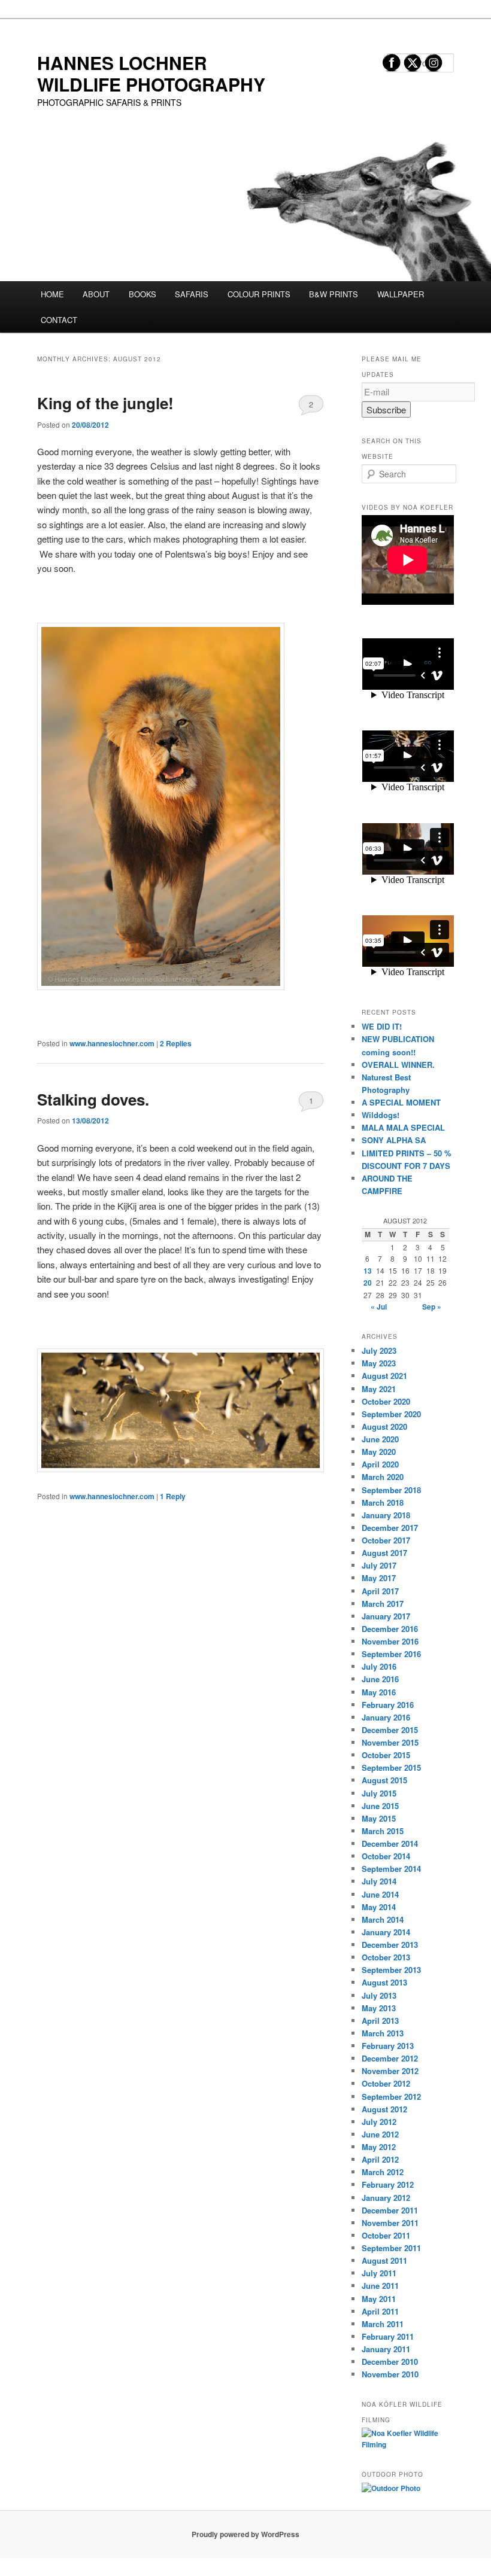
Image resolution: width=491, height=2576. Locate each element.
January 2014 (386, 1932)
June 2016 (380, 1679)
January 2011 (386, 2349)
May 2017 (379, 1578)
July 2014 (379, 1881)
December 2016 (390, 1629)
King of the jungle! (105, 403)
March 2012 (383, 2172)
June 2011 (380, 2286)
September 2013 (391, 1970)
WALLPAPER (401, 294)
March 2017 (383, 1604)
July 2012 (379, 2122)
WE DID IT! (382, 1026)
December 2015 (390, 1730)
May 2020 (379, 1452)
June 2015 (380, 1806)
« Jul (379, 1307)
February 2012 (388, 2184)
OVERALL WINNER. (398, 1065)
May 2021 (379, 1389)
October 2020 (386, 1401)
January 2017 (386, 1616)
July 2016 (379, 1666)
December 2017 (390, 1528)
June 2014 (380, 1894)
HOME (52, 294)
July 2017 (379, 1565)
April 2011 (380, 2311)
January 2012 (386, 2198)
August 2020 (384, 1426)
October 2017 (386, 1540)
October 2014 (386, 1856)
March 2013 (383, 2033)
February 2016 (388, 1705)
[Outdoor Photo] (391, 2488)
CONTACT (59, 320)
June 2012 (380, 2134)
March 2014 (383, 1919)
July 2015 (379, 1793)
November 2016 (390, 1641)
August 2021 (384, 1376)
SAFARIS (192, 294)
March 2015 (383, 1831)
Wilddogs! (381, 1115)
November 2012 (390, 2071)
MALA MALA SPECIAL (403, 1127)
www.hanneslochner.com (112, 1043)
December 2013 (390, 1945)
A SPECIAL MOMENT (401, 1102)
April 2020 (380, 1464)
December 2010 (390, 2362)
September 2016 (391, 1654)
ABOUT (96, 294)
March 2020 (383, 1477)
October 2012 (386, 2083)
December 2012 (390, 2058)
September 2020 (391, 1414)
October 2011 (386, 2235)
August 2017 (384, 1553)
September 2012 (391, 2097)
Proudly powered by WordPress (245, 2534)
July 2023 (379, 1351)
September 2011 (391, 2248)
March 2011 (383, 2324)
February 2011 (388, 2336)
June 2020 (380, 1439)
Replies (176, 1043)
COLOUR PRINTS (259, 294)
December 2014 (390, 1843)
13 (368, 1271)
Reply (173, 1496)
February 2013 (388, 2046)
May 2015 (379, 1818)
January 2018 (386, 1515)
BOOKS (143, 294)
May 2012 (379, 2147)
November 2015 (390, 1742)
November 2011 (390, 2223)
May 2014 (379, 1907)
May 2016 (379, 1692)
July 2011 (379, 2273)
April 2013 (380, 2021)
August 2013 (384, 1982)
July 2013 (379, 1995)
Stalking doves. (93, 1099)
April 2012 (380, 2159)
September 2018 (391, 1490)
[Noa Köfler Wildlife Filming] (408, 2444)
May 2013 (379, 2008)
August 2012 (384, 2109)
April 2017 (380, 1591)
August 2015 (384, 1780)
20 (368, 1283)
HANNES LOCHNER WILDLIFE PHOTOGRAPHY (151, 73)
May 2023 (379, 1363)
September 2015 (391, 1767)
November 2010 (390, 2374)
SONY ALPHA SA (394, 1140)
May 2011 (379, 2299)
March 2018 (383, 1502)
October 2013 (386, 1957)
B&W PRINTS (334, 294)
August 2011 (384, 2260)
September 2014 (391, 1869)
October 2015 (386, 1755)
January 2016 (386, 1717)
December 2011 (390, 2210)
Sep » (432, 1307)
